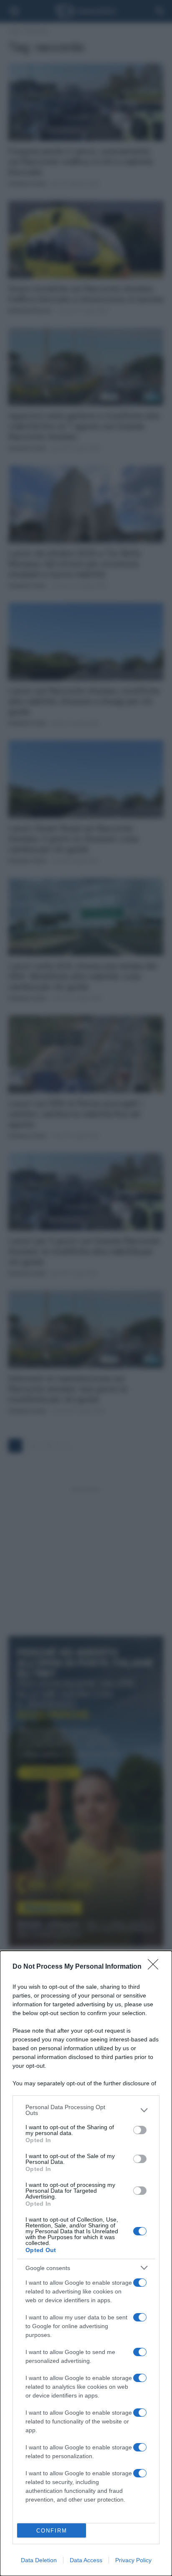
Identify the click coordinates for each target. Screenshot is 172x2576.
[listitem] (86, 2110)
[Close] (156, 1967)
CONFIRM (52, 2531)
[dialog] (86, 2263)
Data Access (86, 2560)
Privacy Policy (133, 2560)
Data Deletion (39, 2560)
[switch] (140, 2130)
